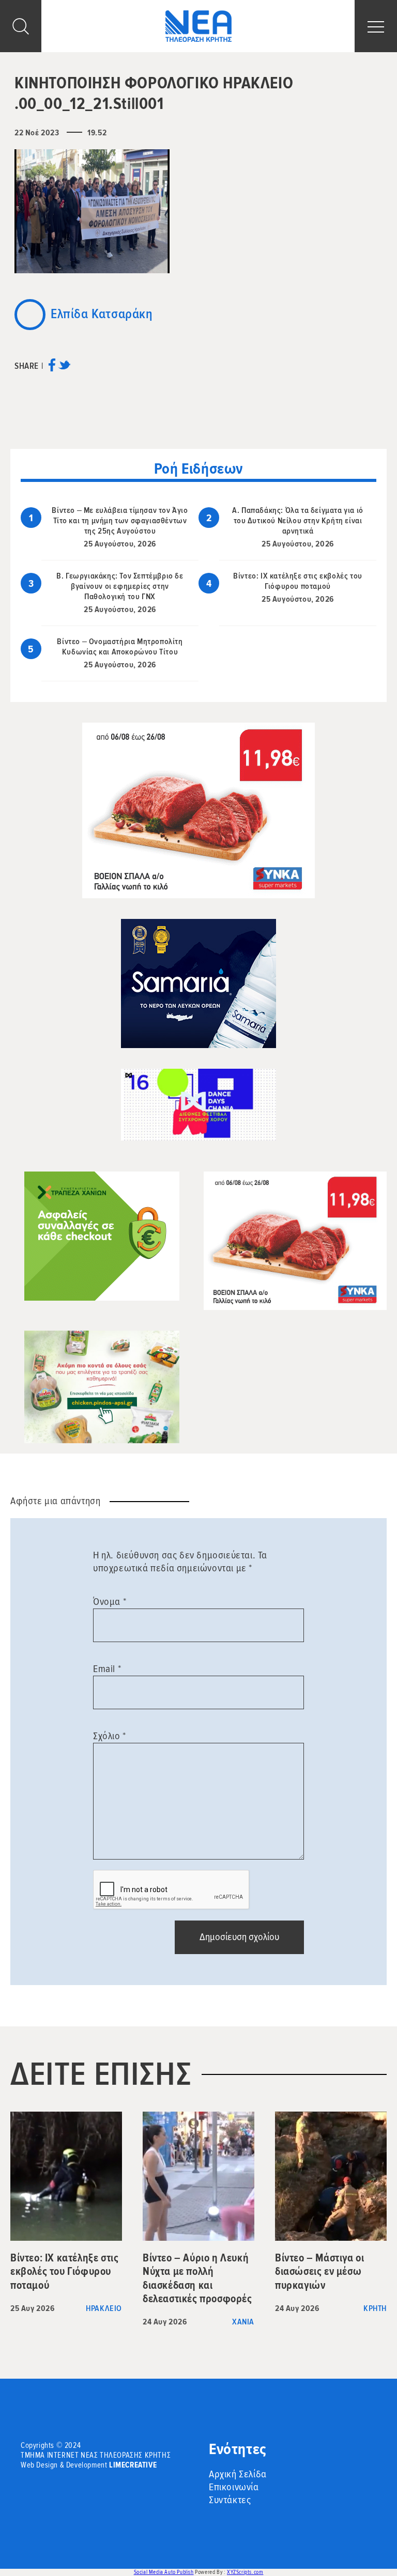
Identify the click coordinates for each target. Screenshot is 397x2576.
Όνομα (110, 1602)
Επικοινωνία (234, 2487)
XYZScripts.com (245, 2572)
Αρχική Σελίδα (238, 2474)
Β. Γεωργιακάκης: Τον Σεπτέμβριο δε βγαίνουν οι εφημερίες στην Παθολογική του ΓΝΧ (120, 586)
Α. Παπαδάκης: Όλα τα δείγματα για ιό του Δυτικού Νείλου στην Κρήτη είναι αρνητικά (298, 521)
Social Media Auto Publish (164, 2572)
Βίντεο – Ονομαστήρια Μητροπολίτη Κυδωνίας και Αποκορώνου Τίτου (120, 647)
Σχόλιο (110, 1736)
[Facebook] (52, 369)
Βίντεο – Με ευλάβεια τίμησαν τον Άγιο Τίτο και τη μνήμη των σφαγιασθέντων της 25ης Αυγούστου (120, 521)
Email (107, 1669)
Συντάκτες (230, 2500)
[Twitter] (64, 369)
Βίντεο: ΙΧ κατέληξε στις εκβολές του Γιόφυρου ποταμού (298, 581)
